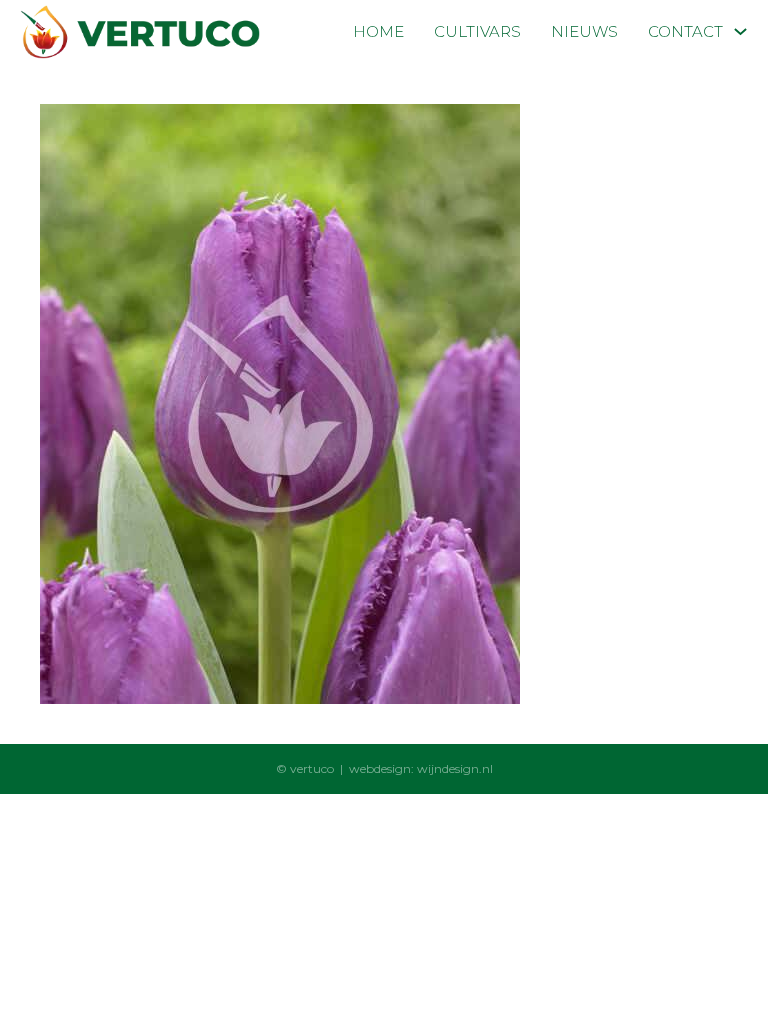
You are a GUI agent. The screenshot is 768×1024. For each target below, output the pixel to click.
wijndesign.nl (455, 768)
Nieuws (584, 31)
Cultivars (477, 31)
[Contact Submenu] (740, 31)
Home (378, 31)
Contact (685, 31)
